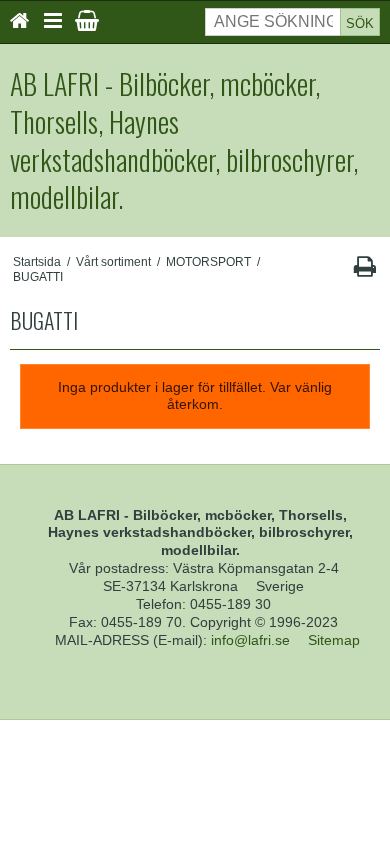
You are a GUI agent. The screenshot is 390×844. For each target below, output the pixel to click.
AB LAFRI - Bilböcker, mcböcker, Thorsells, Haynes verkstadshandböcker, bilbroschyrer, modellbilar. (184, 140)
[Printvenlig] (364, 271)
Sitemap (334, 640)
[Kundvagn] (87, 21)
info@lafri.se (250, 640)
